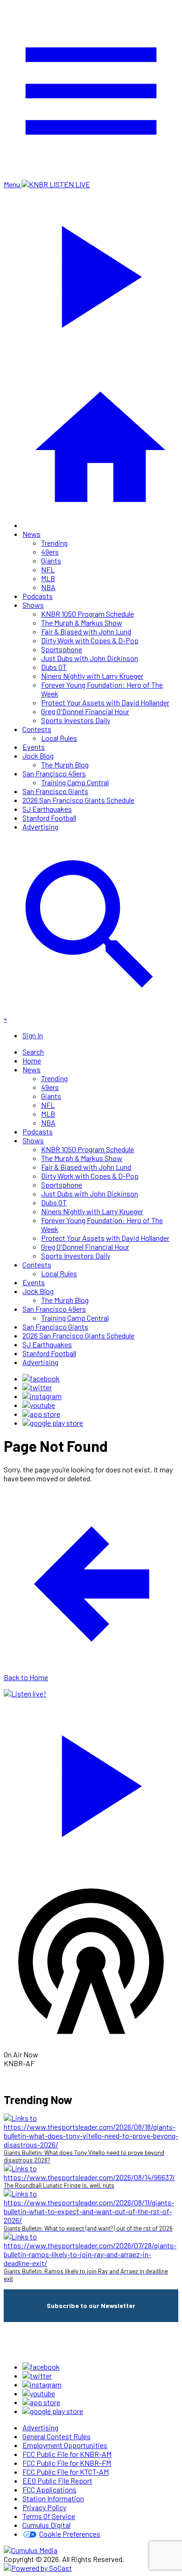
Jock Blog (38, 756)
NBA (48, 587)
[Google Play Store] (53, 1423)
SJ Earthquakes (47, 809)
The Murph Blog (65, 764)
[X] (37, 1387)
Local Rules (59, 738)
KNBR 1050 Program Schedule (87, 614)
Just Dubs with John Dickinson (90, 658)
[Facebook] (41, 1378)
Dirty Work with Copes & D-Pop (90, 640)
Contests (37, 729)
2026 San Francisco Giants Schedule (78, 800)
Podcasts (38, 596)
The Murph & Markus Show (82, 623)
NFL (48, 569)
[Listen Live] (91, 1781)
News (31, 534)
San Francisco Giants (55, 791)
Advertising (40, 827)
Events (34, 747)
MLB (48, 578)
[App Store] (41, 1414)
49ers (50, 552)
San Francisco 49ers (54, 773)
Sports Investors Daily (76, 720)
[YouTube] (39, 1405)
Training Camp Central (75, 782)
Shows (33, 605)
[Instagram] (42, 1396)
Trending (54, 543)
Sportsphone (62, 649)
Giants (51, 560)
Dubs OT (54, 667)
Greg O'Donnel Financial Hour (85, 711)
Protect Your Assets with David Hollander (105, 702)
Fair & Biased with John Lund (86, 631)
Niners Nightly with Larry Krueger (92, 676)
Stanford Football (49, 818)
